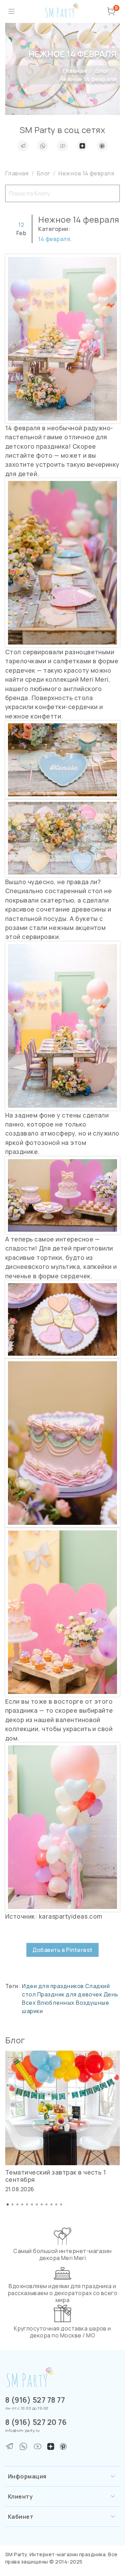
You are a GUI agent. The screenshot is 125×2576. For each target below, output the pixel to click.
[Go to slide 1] (8, 2204)
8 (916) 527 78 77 (35, 2400)
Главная (74, 71)
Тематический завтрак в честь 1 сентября (56, 2176)
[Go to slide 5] (27, 2204)
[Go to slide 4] (22, 2204)
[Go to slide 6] (32, 2204)
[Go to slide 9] (47, 2204)
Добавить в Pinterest (62, 1950)
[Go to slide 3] (17, 2204)
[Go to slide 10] (51, 2204)
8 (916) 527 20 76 (36, 2422)
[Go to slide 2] (12, 2204)
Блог (102, 71)
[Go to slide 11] (56, 2204)
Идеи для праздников (53, 1986)
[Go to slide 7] (37, 2204)
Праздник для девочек (70, 1994)
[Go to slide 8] (42, 2204)
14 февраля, (55, 239)
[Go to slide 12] (61, 2204)
